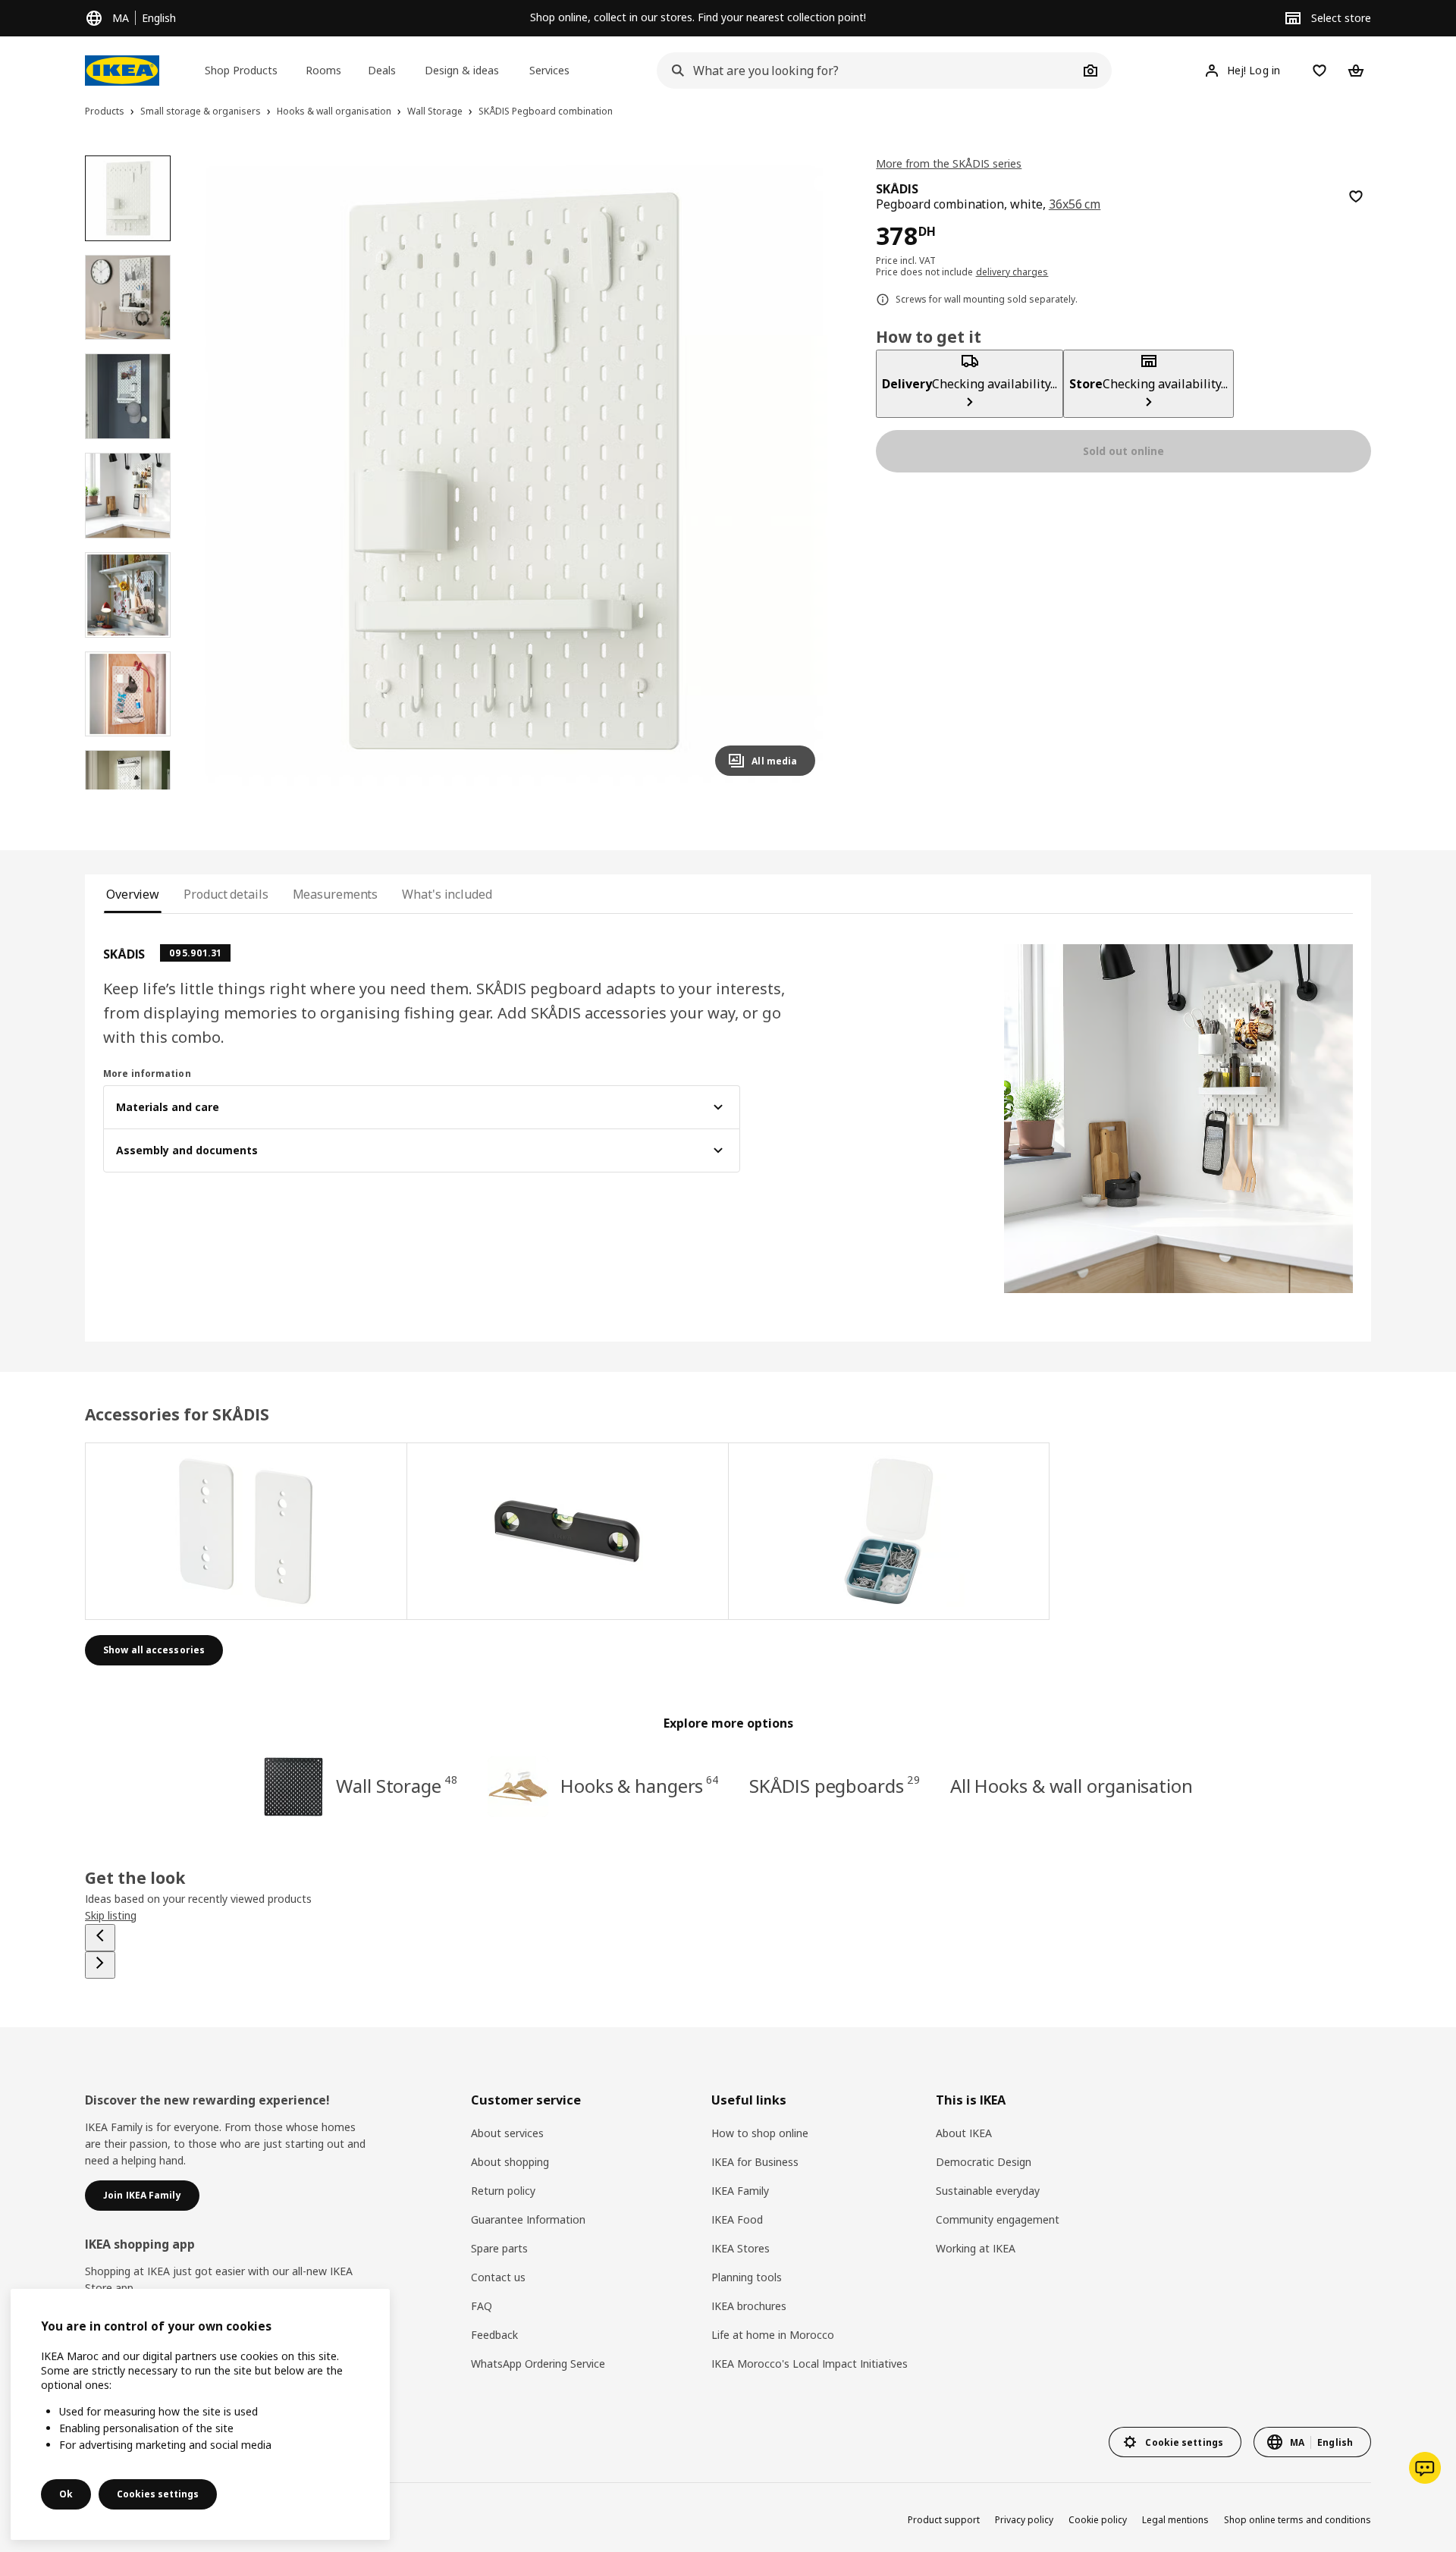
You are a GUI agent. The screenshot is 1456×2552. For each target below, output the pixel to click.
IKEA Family (740, 2191)
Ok (66, 2494)
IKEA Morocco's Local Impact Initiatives (810, 2364)
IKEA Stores (741, 2248)
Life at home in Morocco (773, 2335)
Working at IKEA (976, 2248)
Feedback (494, 2335)
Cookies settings (158, 2494)
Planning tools (747, 2277)
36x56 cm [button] (1075, 204)
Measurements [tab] (336, 894)
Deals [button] (382, 70)
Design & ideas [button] (462, 70)
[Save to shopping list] (1356, 196)
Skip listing (111, 1915)
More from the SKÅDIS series (949, 163)
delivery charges (1012, 272)
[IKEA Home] (122, 71)
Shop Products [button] (241, 70)
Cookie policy (1098, 2520)
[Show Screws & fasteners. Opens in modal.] (890, 1531)
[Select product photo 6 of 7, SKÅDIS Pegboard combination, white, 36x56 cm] (128, 694)
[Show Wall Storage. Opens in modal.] (246, 1531)
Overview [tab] (133, 894)
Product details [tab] (226, 894)
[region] (511, 472)
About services (507, 2133)
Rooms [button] (323, 70)
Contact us (498, 2277)
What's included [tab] (447, 894)
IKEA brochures (749, 2306)
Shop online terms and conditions (1298, 2520)
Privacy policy (1024, 2520)
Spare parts (499, 2248)
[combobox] (868, 71)
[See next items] (100, 1965)
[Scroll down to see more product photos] (127, 789)
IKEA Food (737, 2219)
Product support (944, 2520)
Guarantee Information (528, 2219)
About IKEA (964, 2133)
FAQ (482, 2306)
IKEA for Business (755, 2162)
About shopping (510, 2162)
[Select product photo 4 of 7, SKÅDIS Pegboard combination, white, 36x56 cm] (128, 496)
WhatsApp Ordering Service (538, 2364)
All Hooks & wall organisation (1072, 1786)
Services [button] (549, 70)
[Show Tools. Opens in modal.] (568, 1531)
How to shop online (760, 2133)
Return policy (503, 2191)
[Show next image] (797, 472)
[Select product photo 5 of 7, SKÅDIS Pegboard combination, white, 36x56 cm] (128, 595)
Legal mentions (1175, 2520)
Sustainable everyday (988, 2191)
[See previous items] (100, 1938)
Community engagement (998, 2219)
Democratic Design (984, 2162)
